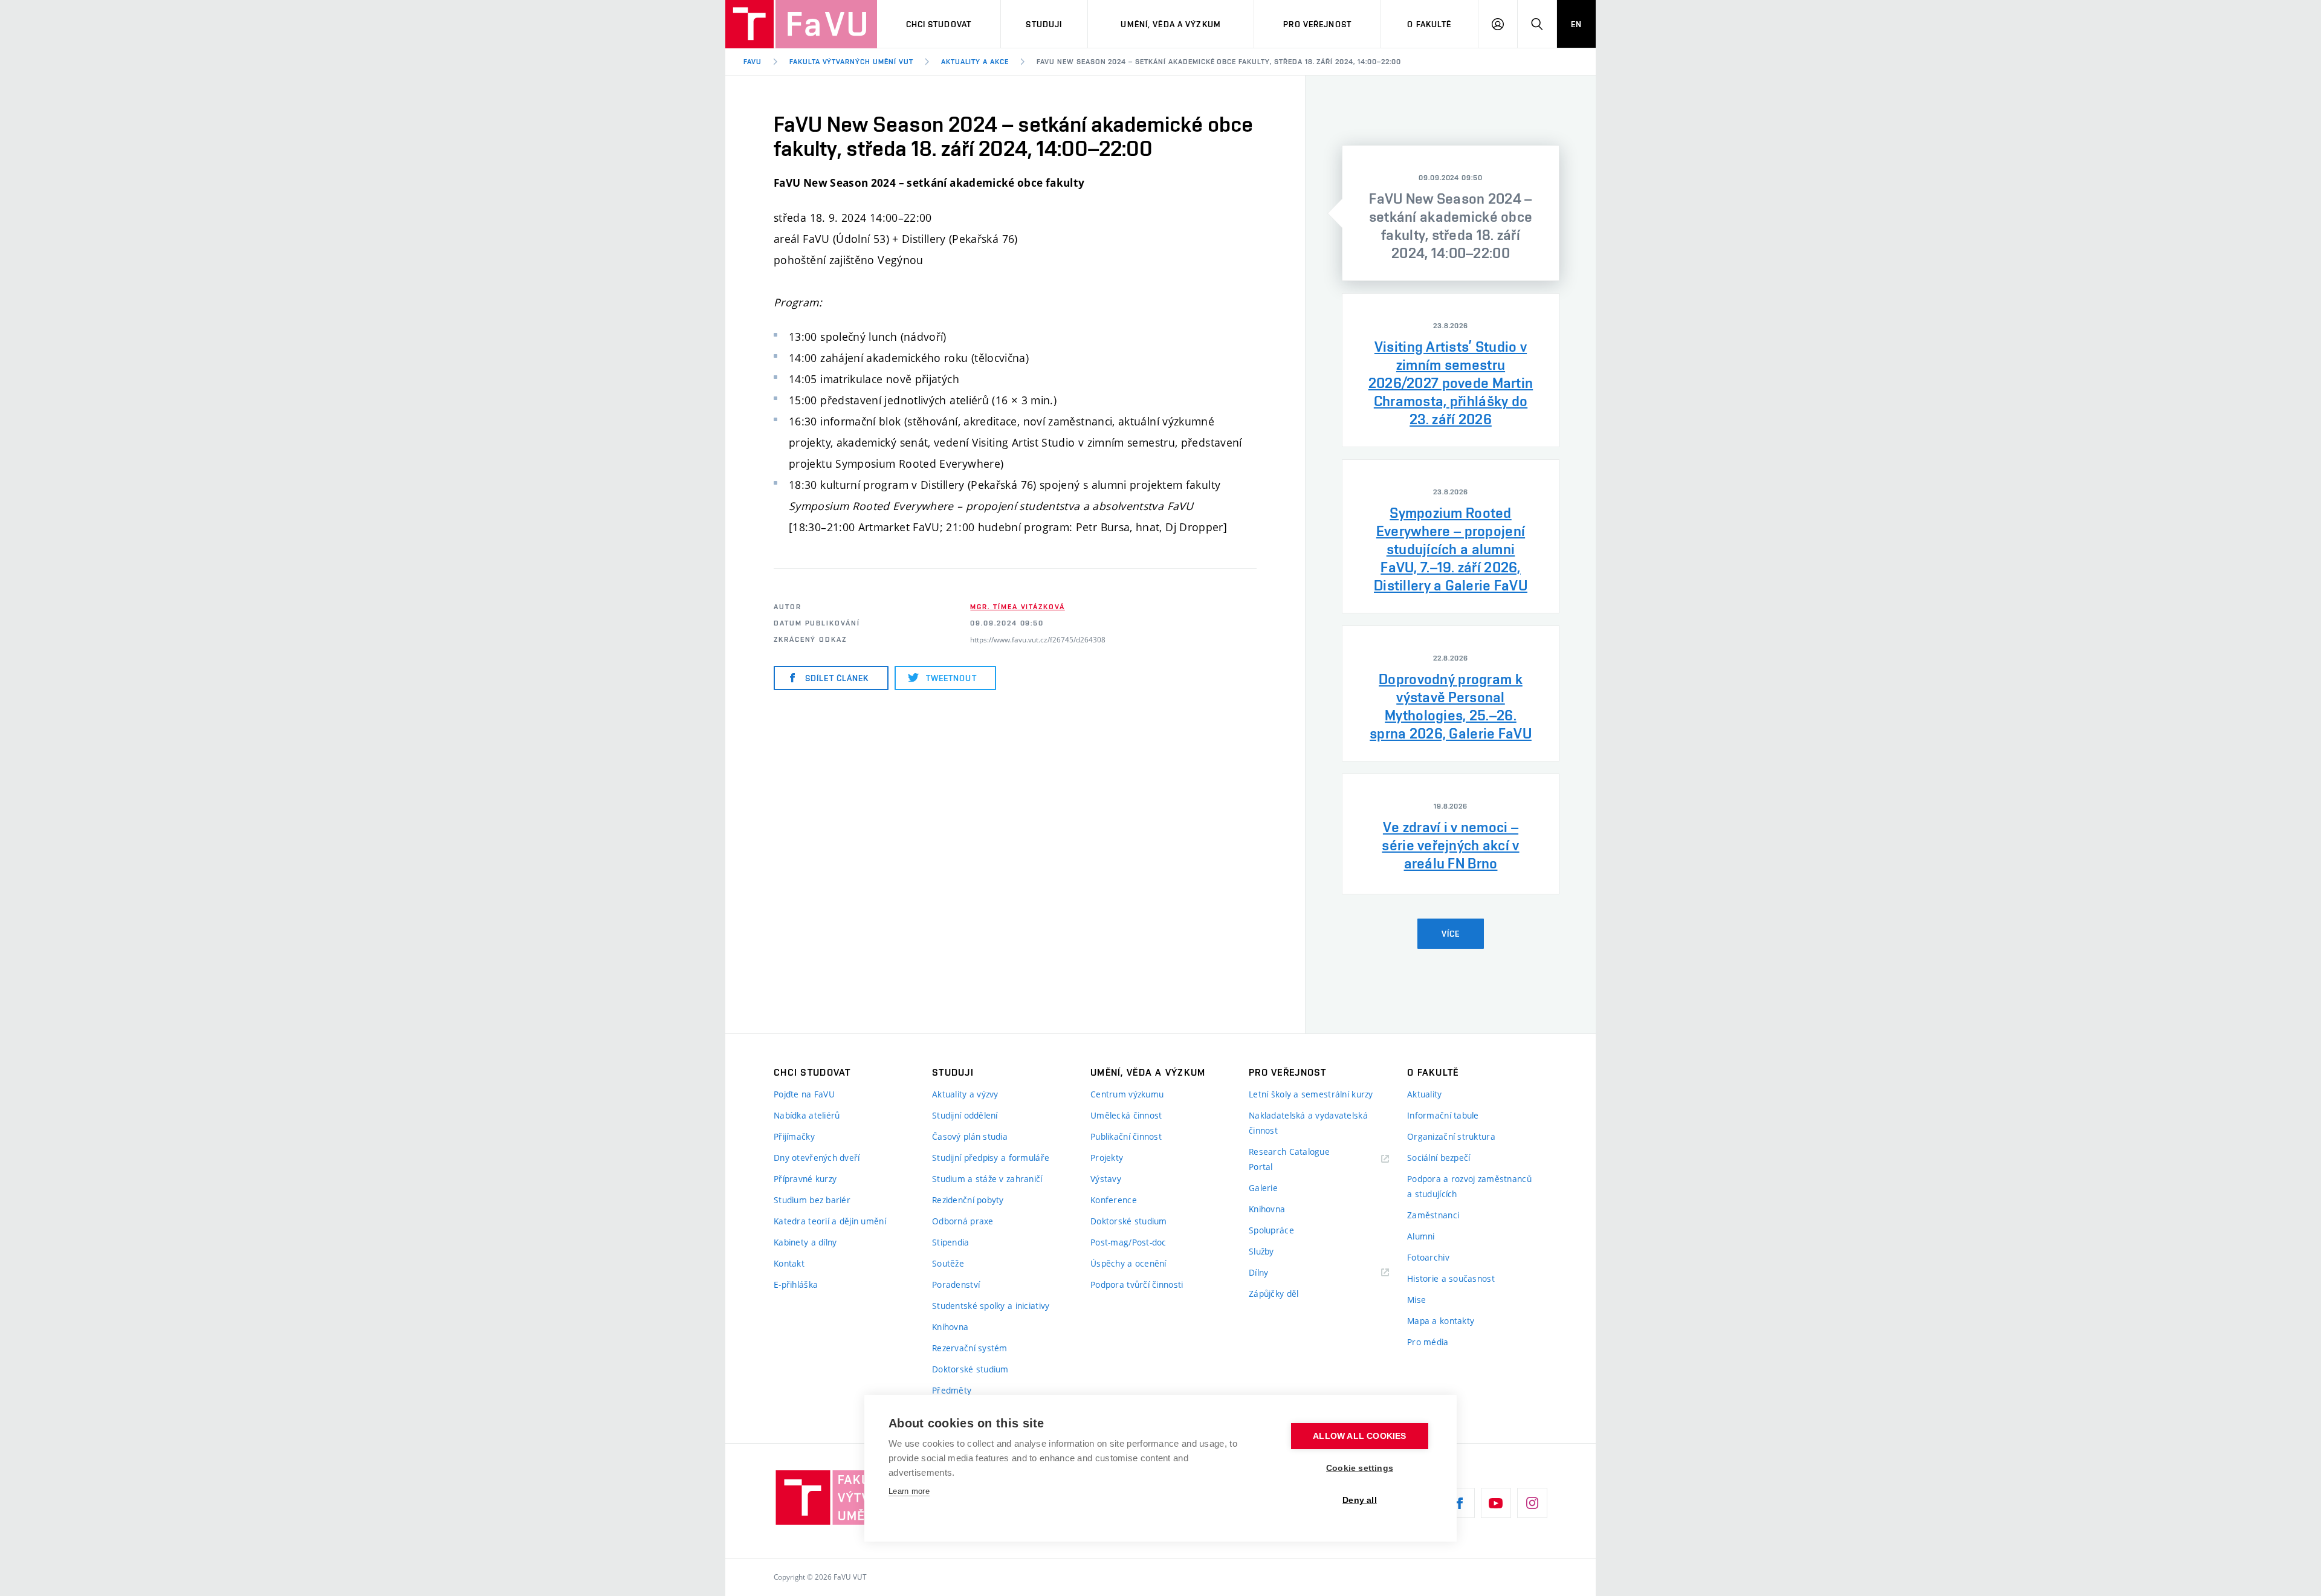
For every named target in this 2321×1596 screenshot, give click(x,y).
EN (1576, 24)
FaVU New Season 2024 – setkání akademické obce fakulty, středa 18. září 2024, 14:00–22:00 (1219, 62)
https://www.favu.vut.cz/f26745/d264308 (1038, 639)
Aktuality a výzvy (965, 1094)
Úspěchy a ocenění (1128, 1263)
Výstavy (1106, 1179)
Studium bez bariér (812, 1200)
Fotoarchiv (1428, 1257)
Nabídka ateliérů (807, 1115)
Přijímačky (794, 1136)
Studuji (1044, 24)
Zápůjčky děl (1274, 1294)
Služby (1261, 1251)
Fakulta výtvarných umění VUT (851, 62)
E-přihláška (796, 1284)
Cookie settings (1360, 1468)
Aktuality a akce (975, 62)
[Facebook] (1460, 1503)
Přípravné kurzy (805, 1179)
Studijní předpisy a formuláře (991, 1158)
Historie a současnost (1451, 1278)
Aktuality (1425, 1094)
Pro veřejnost (1317, 24)
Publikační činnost (1126, 1136)
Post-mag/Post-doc (1128, 1242)
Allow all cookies (1359, 1436)
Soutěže (948, 1263)
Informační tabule (1443, 1115)
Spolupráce (1271, 1230)
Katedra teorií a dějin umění (830, 1221)
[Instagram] (1532, 1503)
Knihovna (950, 1327)
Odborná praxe (963, 1221)
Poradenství (956, 1284)
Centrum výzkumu (1127, 1094)
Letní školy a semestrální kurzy (1311, 1094)
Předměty (952, 1390)
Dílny (1258, 1272)
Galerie (1263, 1188)
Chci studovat (939, 24)
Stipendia (951, 1242)
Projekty (1107, 1158)
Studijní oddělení (965, 1115)
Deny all (1360, 1500)
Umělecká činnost (1126, 1115)
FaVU (753, 62)
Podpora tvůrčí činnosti (1137, 1284)
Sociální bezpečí (1439, 1158)
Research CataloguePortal (1289, 1159)
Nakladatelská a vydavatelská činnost (1308, 1123)
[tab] (1451, 213)
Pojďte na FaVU (804, 1094)
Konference (1114, 1200)
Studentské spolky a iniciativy (991, 1306)
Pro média (1428, 1342)
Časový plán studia (970, 1136)
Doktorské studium (970, 1369)
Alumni (1421, 1236)
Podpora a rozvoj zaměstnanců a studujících (1469, 1186)
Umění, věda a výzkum (1170, 24)
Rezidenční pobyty (968, 1200)
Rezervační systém (970, 1348)
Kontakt (789, 1263)
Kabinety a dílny (805, 1242)
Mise (1416, 1300)
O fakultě (1429, 24)
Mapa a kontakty (1441, 1321)
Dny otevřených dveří (817, 1158)
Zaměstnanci (1433, 1215)
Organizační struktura (1451, 1136)
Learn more (909, 1491)
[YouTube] (1496, 1503)
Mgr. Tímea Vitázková (1017, 607)
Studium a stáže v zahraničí (987, 1179)
